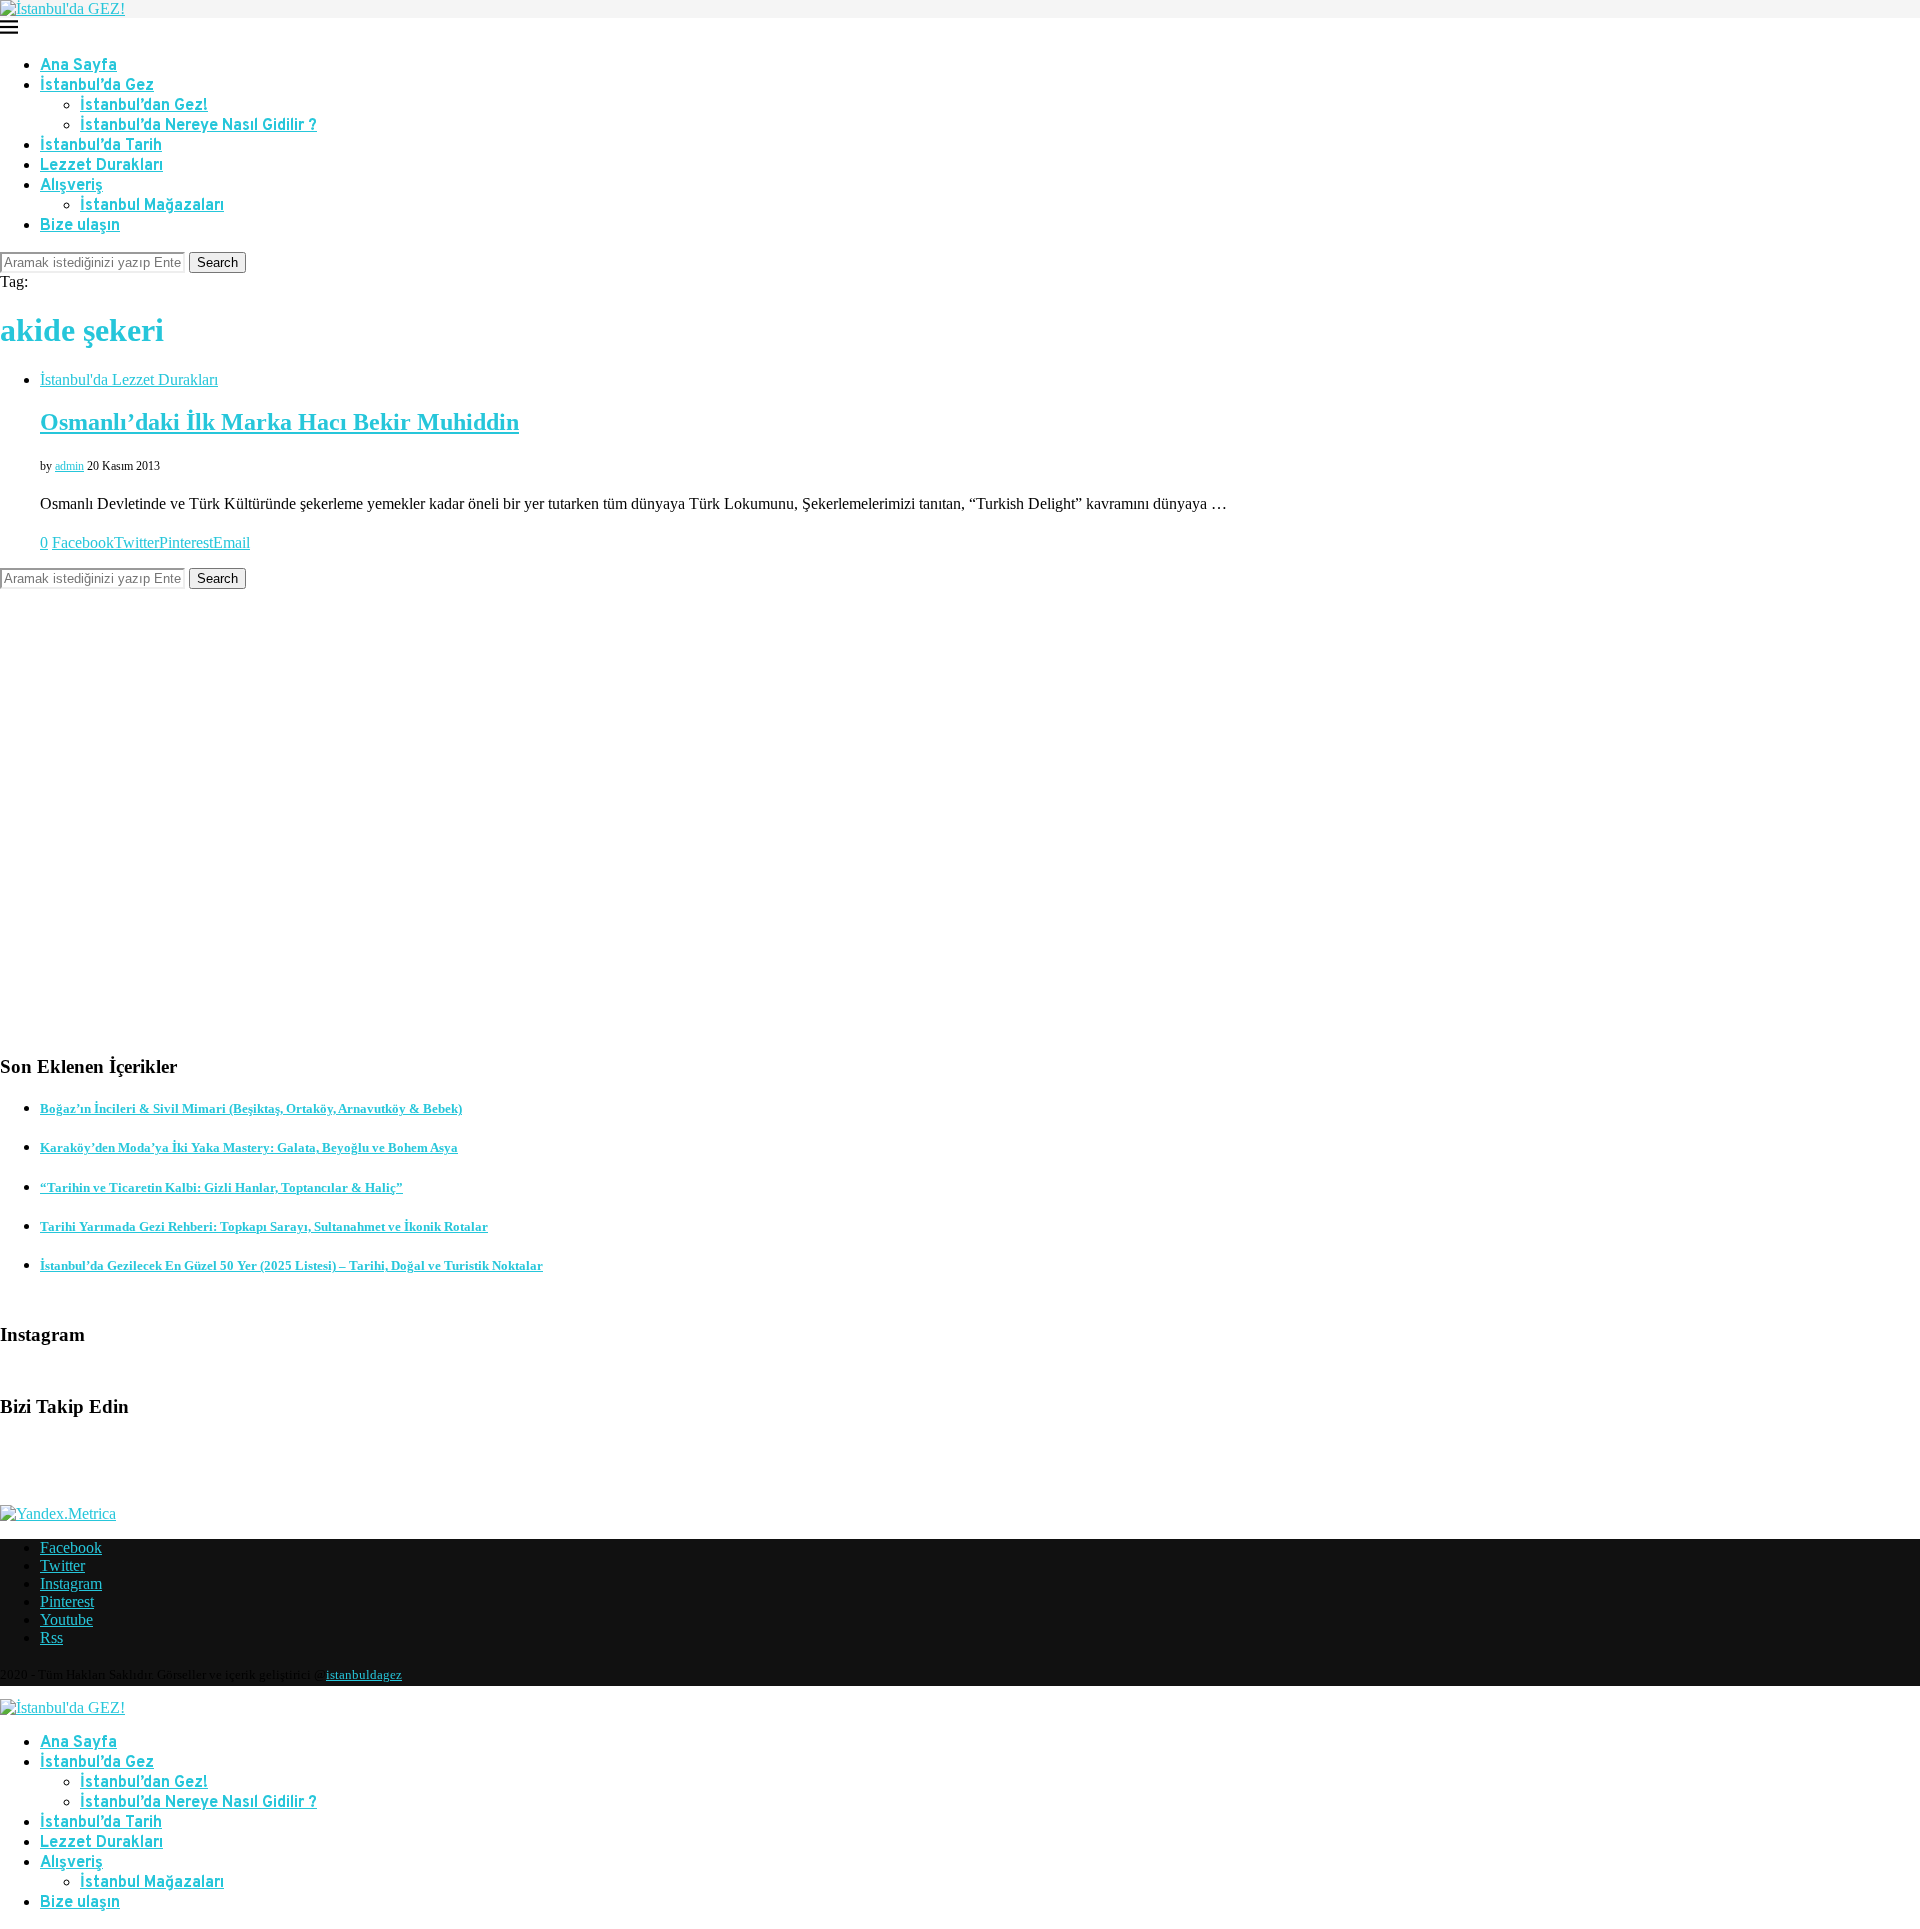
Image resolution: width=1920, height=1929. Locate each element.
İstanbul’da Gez (97, 86)
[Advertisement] (600, 837)
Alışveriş (71, 186)
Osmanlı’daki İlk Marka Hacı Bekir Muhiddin (279, 422)
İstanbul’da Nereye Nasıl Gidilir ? (198, 126)
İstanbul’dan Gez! (144, 106)
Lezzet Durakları (101, 166)
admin (69, 466)
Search (217, 262)
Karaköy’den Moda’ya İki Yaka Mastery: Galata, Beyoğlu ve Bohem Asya (249, 1147)
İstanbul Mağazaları (152, 206)
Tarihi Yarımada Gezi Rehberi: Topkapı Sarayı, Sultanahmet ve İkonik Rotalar (264, 1226)
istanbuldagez (364, 1674)
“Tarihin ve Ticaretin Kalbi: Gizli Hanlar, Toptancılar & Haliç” (221, 1187)
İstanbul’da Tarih (101, 146)
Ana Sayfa (78, 66)
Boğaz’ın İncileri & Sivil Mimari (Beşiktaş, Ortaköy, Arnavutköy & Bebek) (251, 1108)
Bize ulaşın (80, 226)
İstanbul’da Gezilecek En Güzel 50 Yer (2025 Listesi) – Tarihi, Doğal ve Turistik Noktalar (291, 1265)
